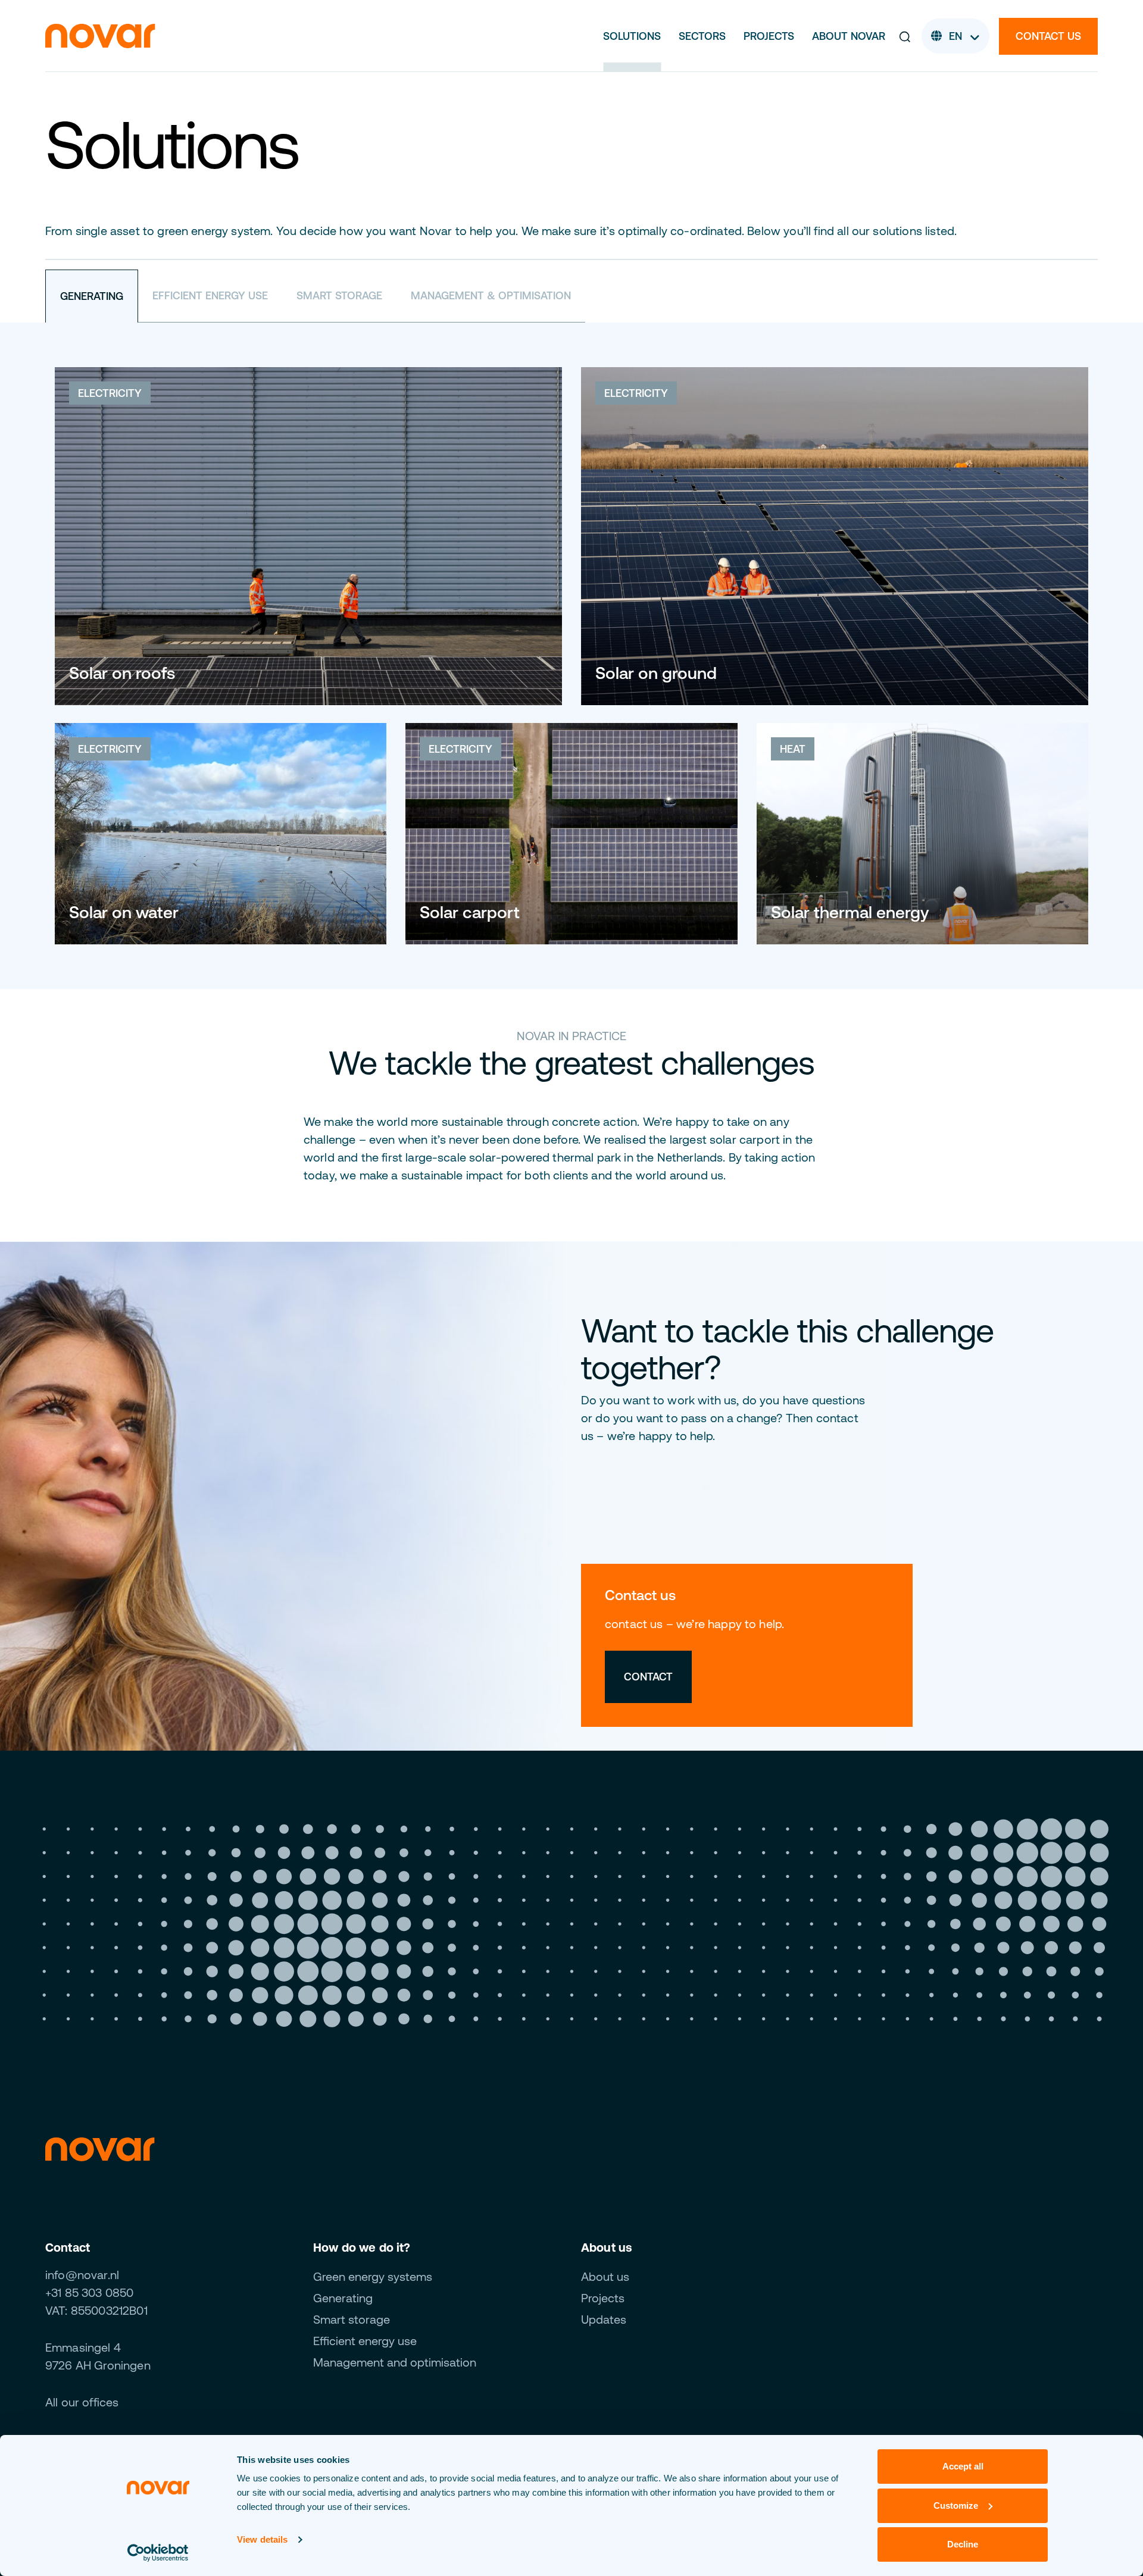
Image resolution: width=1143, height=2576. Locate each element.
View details (262, 2539)
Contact (648, 1677)
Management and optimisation (395, 2362)
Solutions (632, 36)
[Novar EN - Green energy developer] (100, 35)
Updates (604, 2319)
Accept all (963, 2466)
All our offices (82, 2402)
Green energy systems (373, 2276)
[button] (905, 36)
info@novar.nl (82, 2275)
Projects (769, 36)
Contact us (1048, 36)
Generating (343, 2298)
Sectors (702, 36)
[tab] (92, 296)
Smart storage (352, 2319)
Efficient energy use (365, 2341)
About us (605, 2276)
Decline (963, 2544)
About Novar (849, 36)
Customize (956, 2505)
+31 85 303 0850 (89, 2292)
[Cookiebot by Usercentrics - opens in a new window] (158, 2553)
